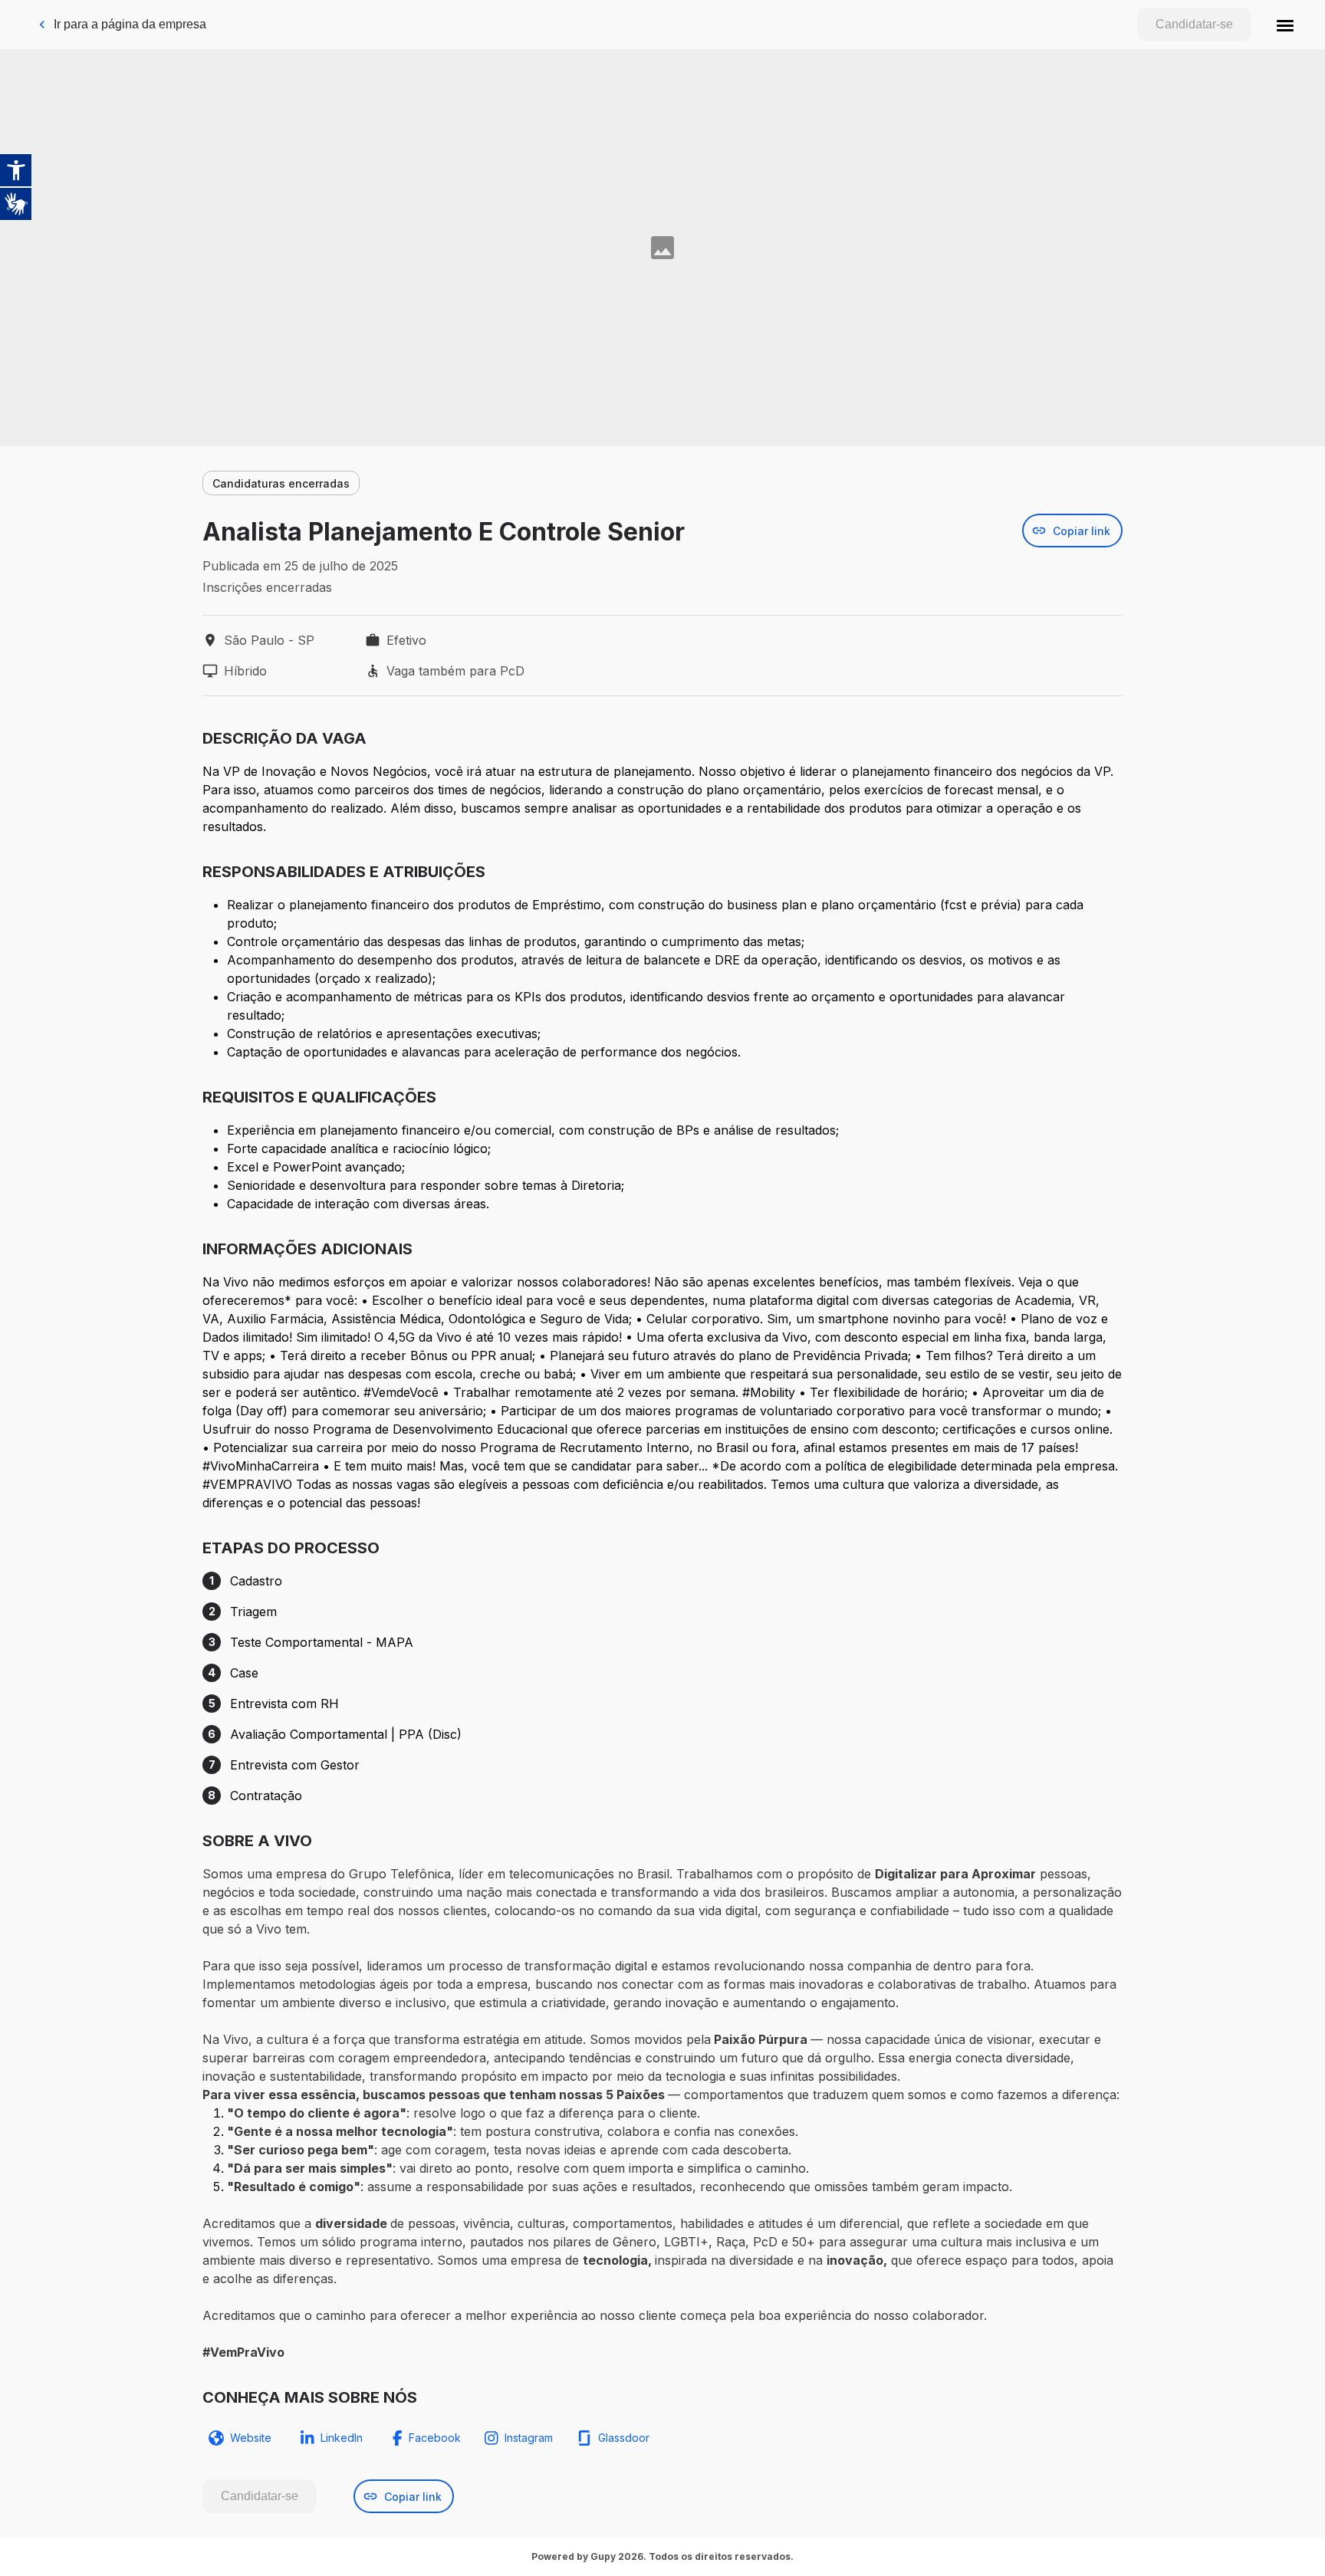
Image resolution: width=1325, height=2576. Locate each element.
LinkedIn (342, 2438)
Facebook (435, 2438)
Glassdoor (624, 2438)
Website (251, 2438)
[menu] (1285, 25)
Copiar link (1082, 531)
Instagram (529, 2438)
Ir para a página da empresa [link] (130, 24)
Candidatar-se (1194, 24)
